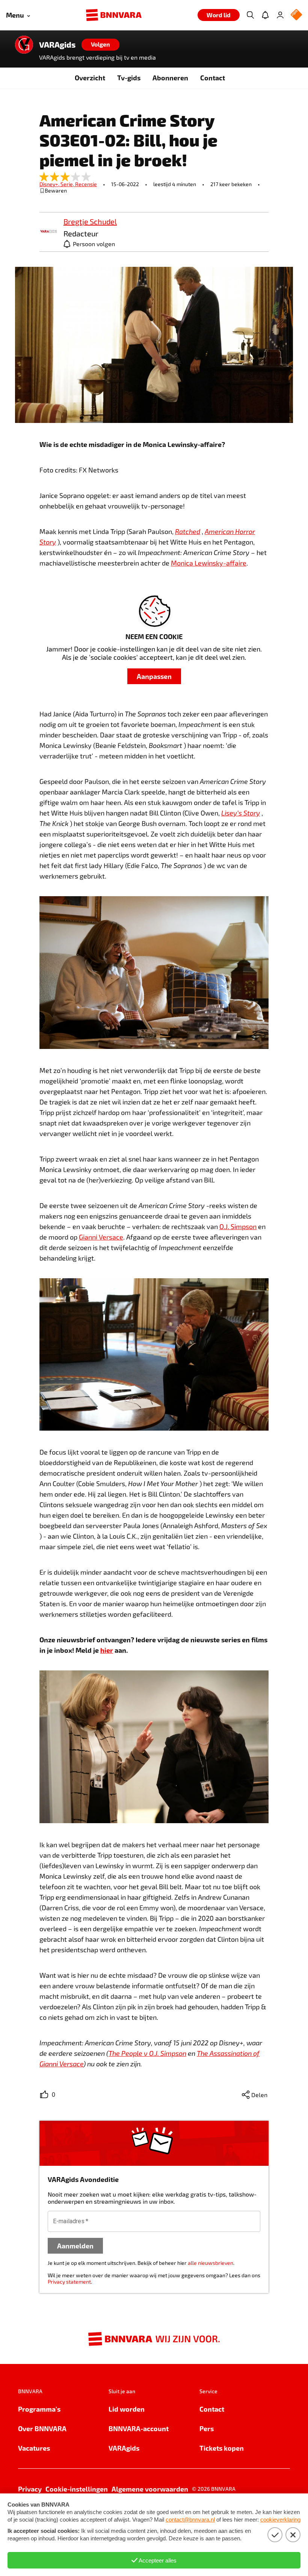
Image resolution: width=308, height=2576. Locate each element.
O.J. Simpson (238, 1226)
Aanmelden (75, 2246)
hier (107, 1650)
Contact (213, 77)
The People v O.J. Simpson (147, 2053)
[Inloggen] (280, 15)
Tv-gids (129, 77)
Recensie (86, 184)
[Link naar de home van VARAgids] (24, 45)
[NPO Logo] (296, 15)
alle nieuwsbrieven (211, 2263)
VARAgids (57, 45)
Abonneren (170, 77)
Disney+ (50, 184)
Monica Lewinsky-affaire (209, 563)
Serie (68, 184)
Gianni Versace (101, 1237)
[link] (48, 232)
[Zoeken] (250, 15)
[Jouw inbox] (265, 15)
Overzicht (90, 77)
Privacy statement (69, 2282)
